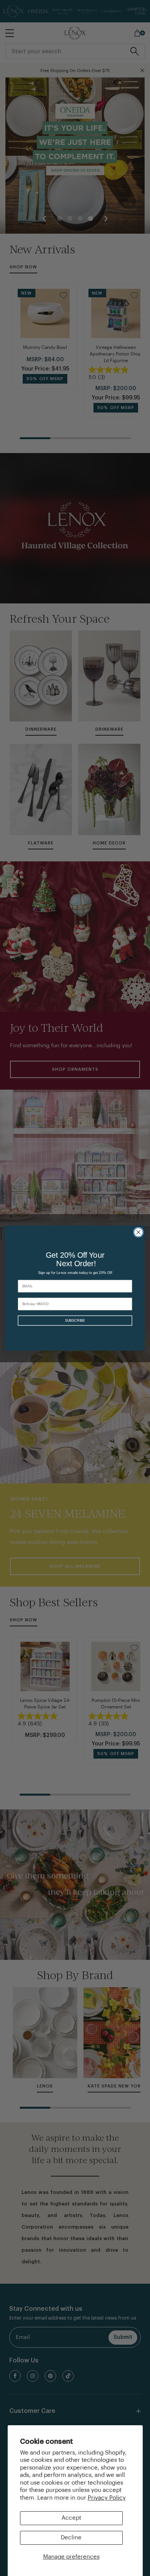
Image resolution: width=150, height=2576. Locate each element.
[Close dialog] (138, 1232)
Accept (71, 2518)
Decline (71, 2538)
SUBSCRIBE (75, 1320)
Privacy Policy (107, 2498)
